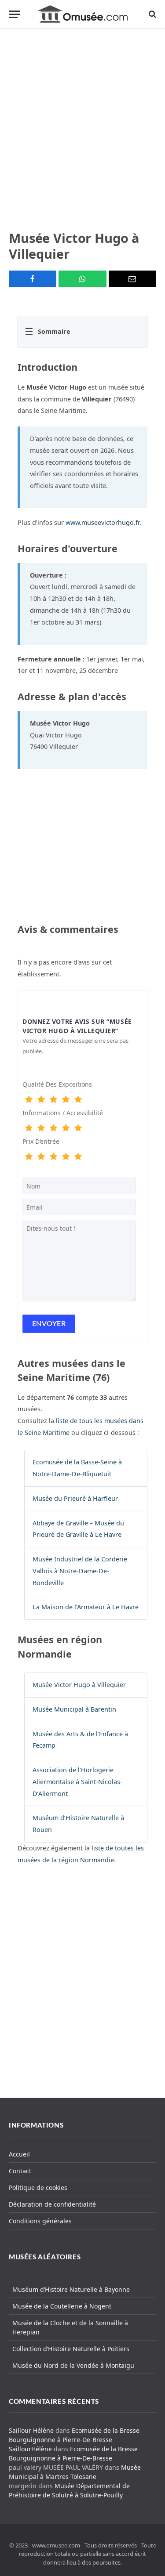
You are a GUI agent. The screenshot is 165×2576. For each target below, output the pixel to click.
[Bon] (53, 1100)
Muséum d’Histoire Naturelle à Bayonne (71, 2289)
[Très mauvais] (29, 1100)
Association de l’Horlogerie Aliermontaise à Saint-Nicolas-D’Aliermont (77, 1782)
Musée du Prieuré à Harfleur (75, 1498)
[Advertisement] (82, 129)
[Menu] (15, 14)
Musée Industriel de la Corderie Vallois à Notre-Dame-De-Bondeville (80, 1571)
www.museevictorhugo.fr (103, 522)
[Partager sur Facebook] (33, 279)
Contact (20, 2171)
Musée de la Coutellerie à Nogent (62, 2306)
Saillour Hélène (31, 2430)
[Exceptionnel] (78, 1100)
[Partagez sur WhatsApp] (82, 279)
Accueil (19, 2154)
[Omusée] (82, 14)
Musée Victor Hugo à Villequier (79, 1685)
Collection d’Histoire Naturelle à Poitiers (71, 2349)
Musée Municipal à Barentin (74, 1709)
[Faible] (41, 1100)
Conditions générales (40, 2221)
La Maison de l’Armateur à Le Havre (86, 1607)
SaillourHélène (30, 2449)
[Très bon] (66, 1100)
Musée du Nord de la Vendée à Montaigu (73, 2365)
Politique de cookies (38, 2188)
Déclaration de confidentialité (52, 2204)
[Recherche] (152, 14)
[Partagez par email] (132, 279)
